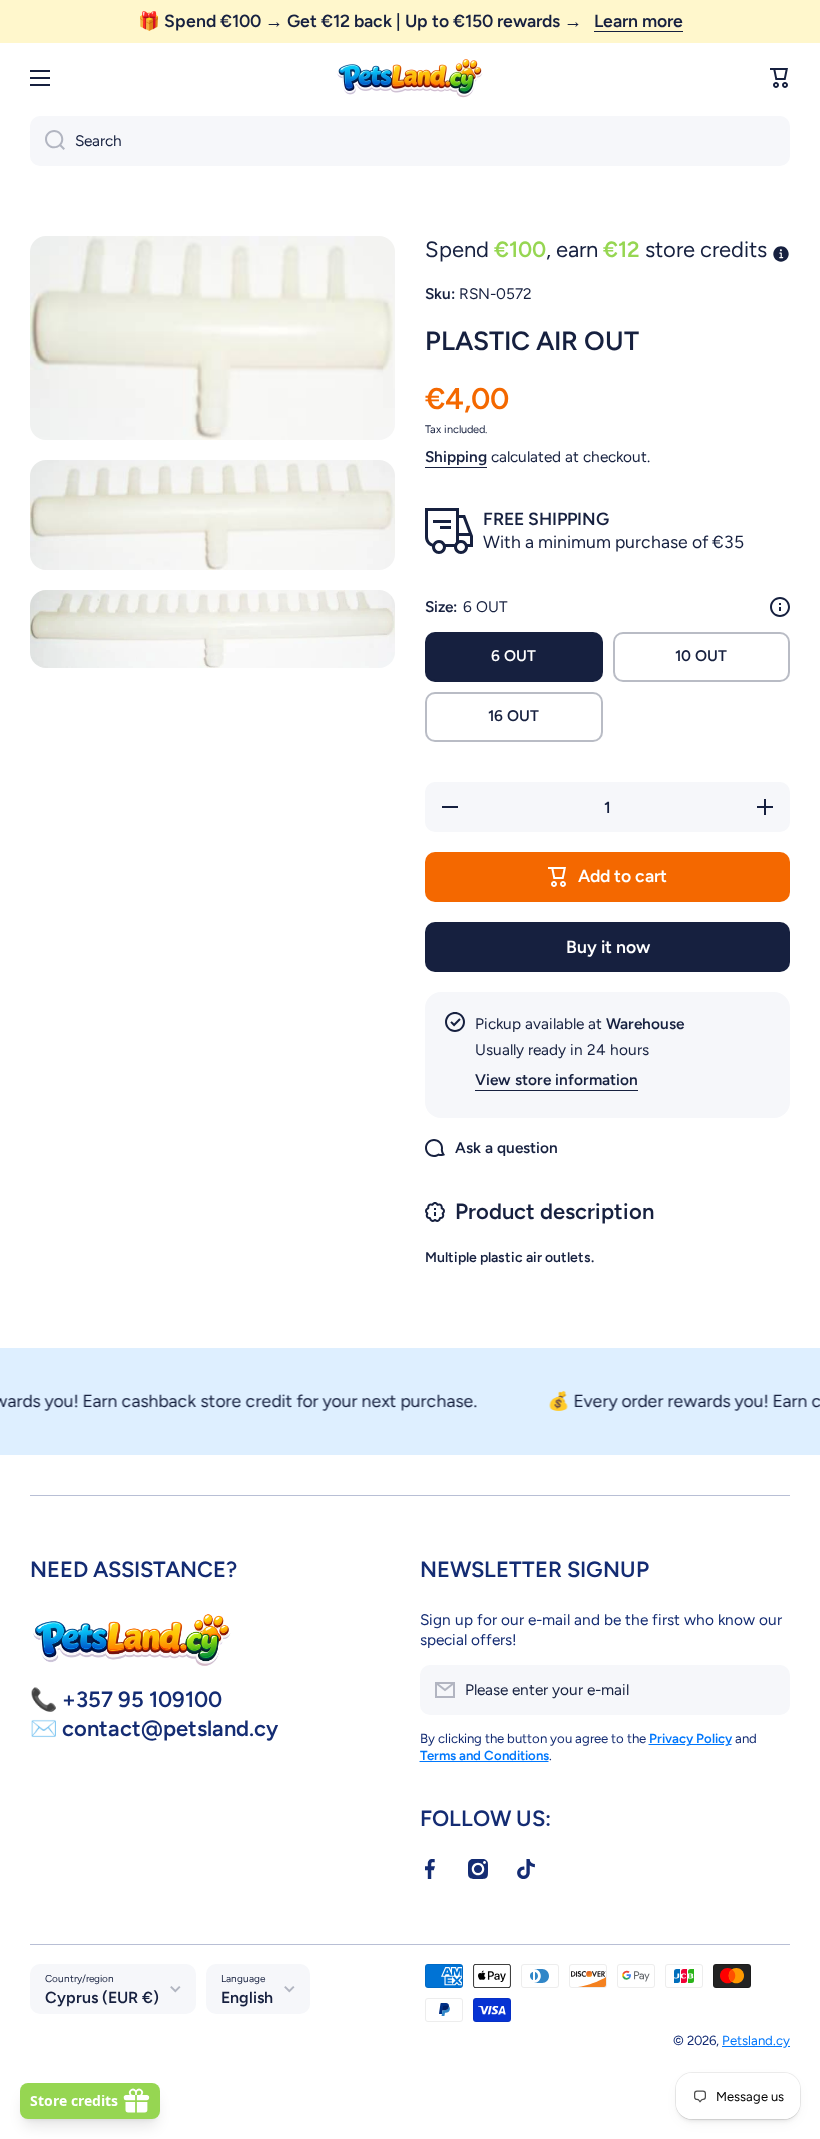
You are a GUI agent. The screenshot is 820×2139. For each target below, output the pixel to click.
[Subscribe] (765, 1690)
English (247, 1997)
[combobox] (410, 141)
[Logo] (410, 78)
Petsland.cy (756, 2040)
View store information (556, 1079)
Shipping (456, 456)
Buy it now (608, 946)
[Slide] (780, 607)
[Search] (47, 141)
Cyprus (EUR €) (102, 1997)
